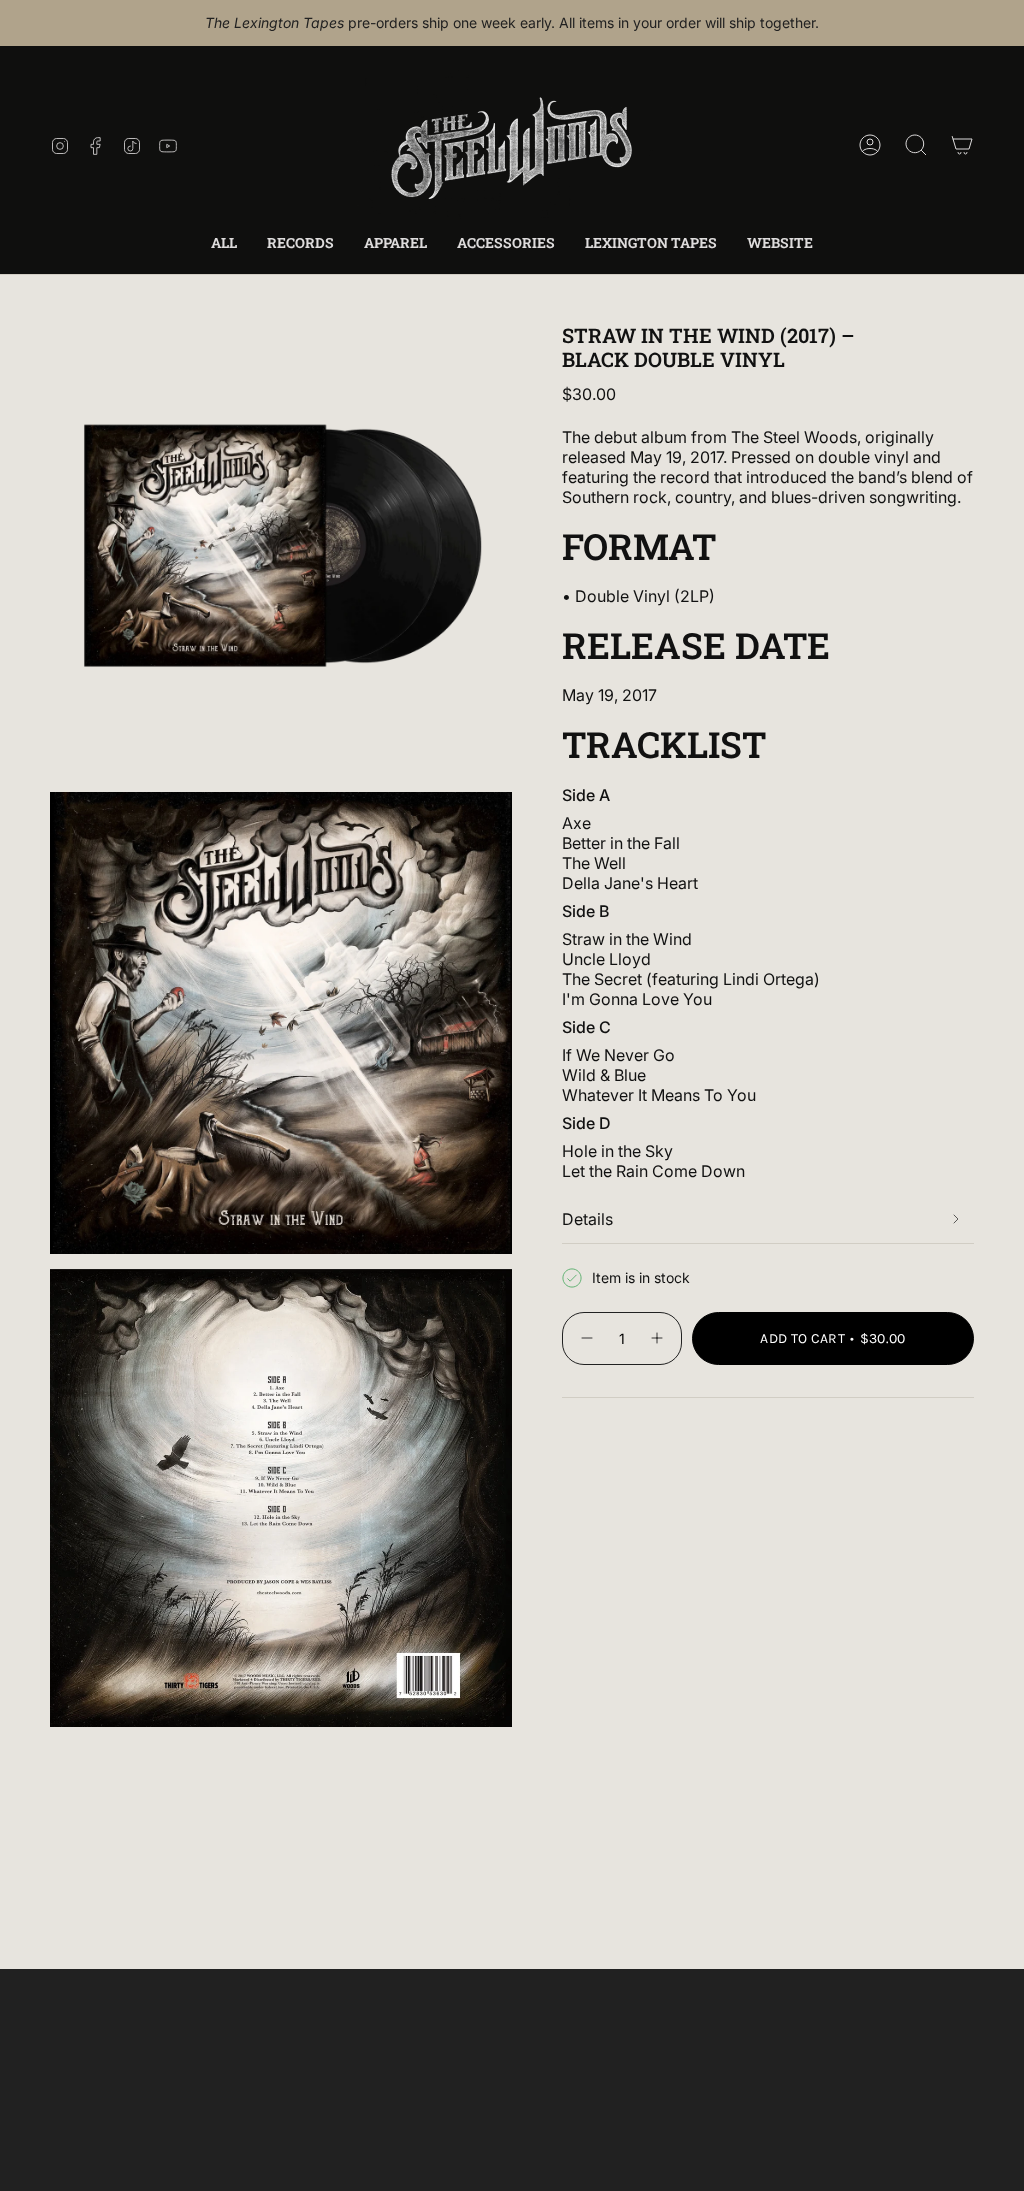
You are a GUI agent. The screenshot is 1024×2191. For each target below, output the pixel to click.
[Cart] (962, 145)
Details (587, 1219)
